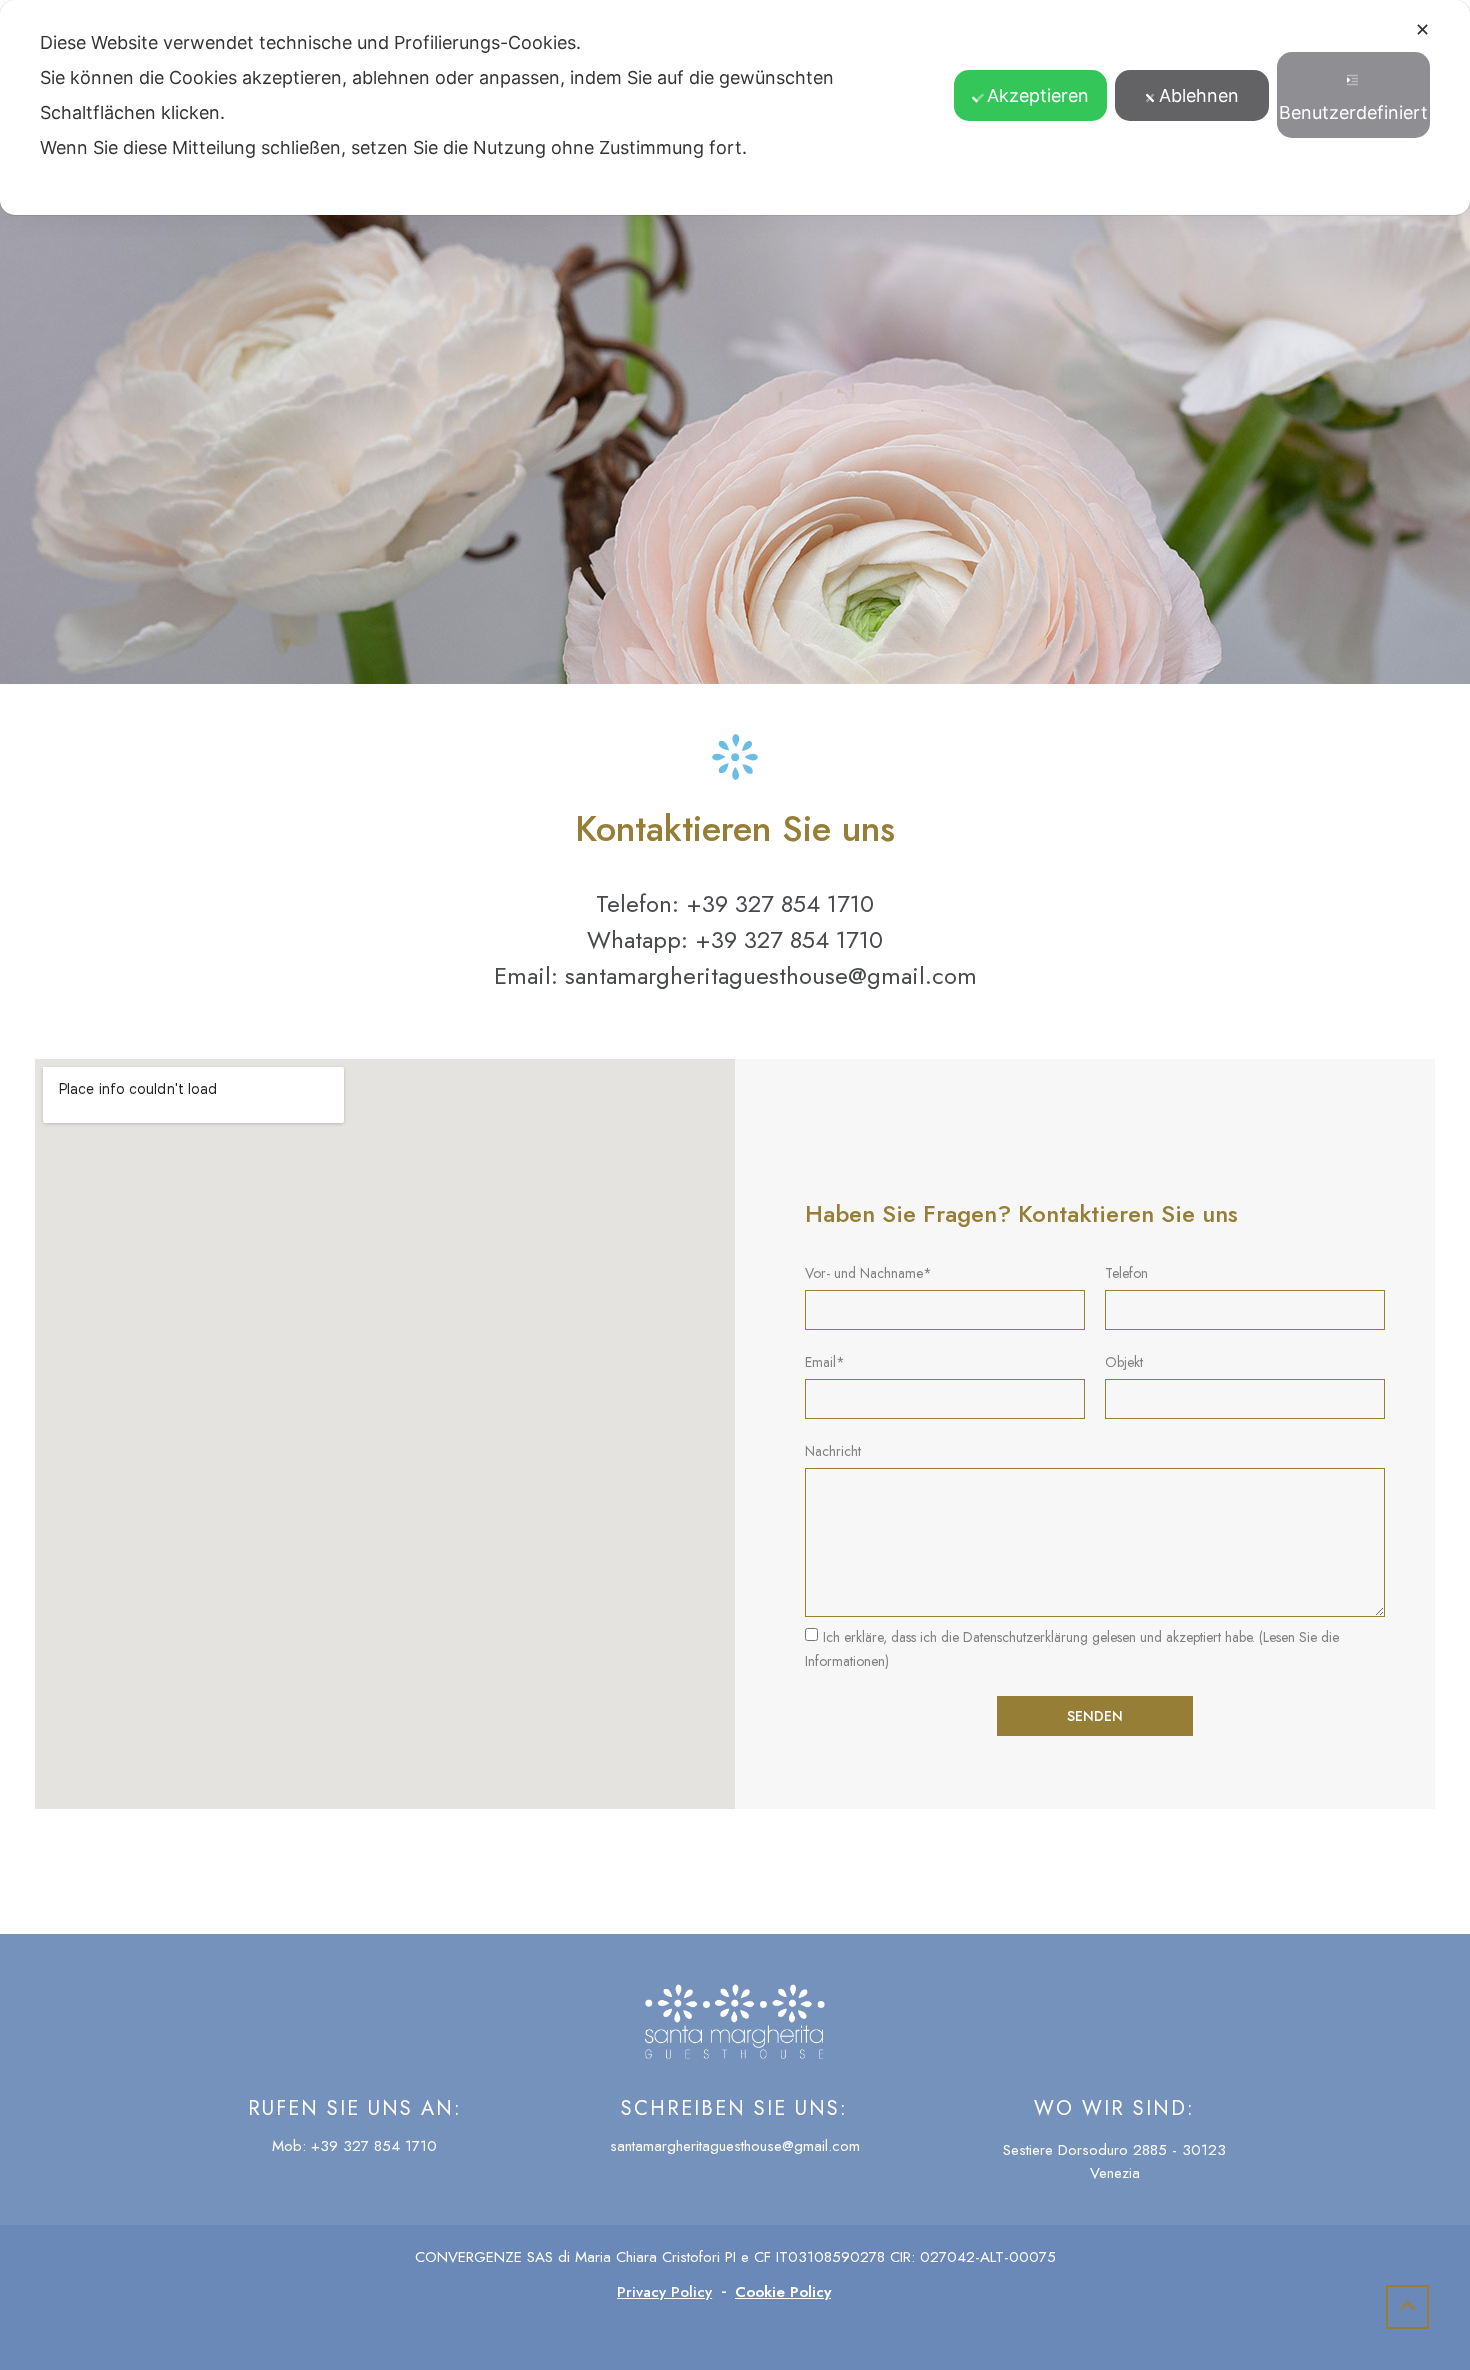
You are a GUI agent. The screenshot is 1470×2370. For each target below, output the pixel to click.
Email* (825, 1363)
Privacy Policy (664, 2292)
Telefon (1126, 1274)
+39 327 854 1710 (780, 903)
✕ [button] (1422, 29)
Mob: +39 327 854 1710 (354, 2146)
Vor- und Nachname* (868, 1274)
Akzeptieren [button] (1038, 95)
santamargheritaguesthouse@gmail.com (771, 975)
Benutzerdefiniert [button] (1353, 112)
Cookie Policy (783, 2292)
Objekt (1124, 1363)
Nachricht (833, 1452)
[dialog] (735, 107)
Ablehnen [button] (1199, 95)
